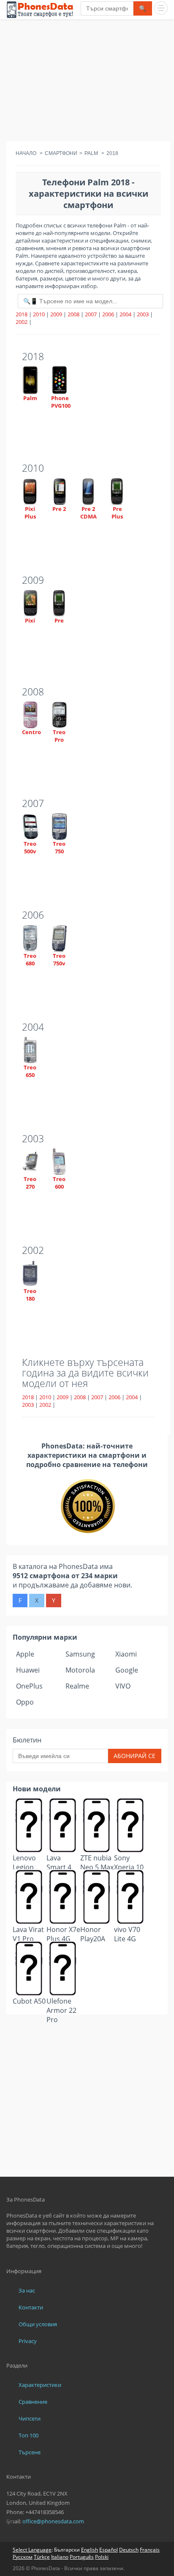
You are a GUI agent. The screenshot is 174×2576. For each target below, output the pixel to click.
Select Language (32, 2550)
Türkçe (42, 2557)
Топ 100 (29, 2435)
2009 (56, 314)
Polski (102, 2557)
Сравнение (33, 2402)
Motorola (80, 1670)
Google (127, 1670)
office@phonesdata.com (53, 2521)
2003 (143, 314)
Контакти (31, 2307)
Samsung (80, 1654)
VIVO (123, 1686)
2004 (125, 314)
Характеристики (40, 2385)
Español (109, 2550)
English (90, 2550)
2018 (22, 314)
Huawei (28, 1670)
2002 (22, 322)
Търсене (30, 2452)
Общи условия (38, 2324)
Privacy (28, 2341)
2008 (73, 314)
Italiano (60, 2557)
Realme (77, 1686)
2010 (39, 314)
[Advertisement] (87, 82)
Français (150, 2550)
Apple (25, 1654)
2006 (108, 314)
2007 (91, 314)
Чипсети (30, 2418)
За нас (27, 2290)
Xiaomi (126, 1654)
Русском (23, 2557)
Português (82, 2557)
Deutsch (129, 2550)
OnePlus (29, 1686)
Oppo (25, 1702)
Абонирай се (135, 1756)
